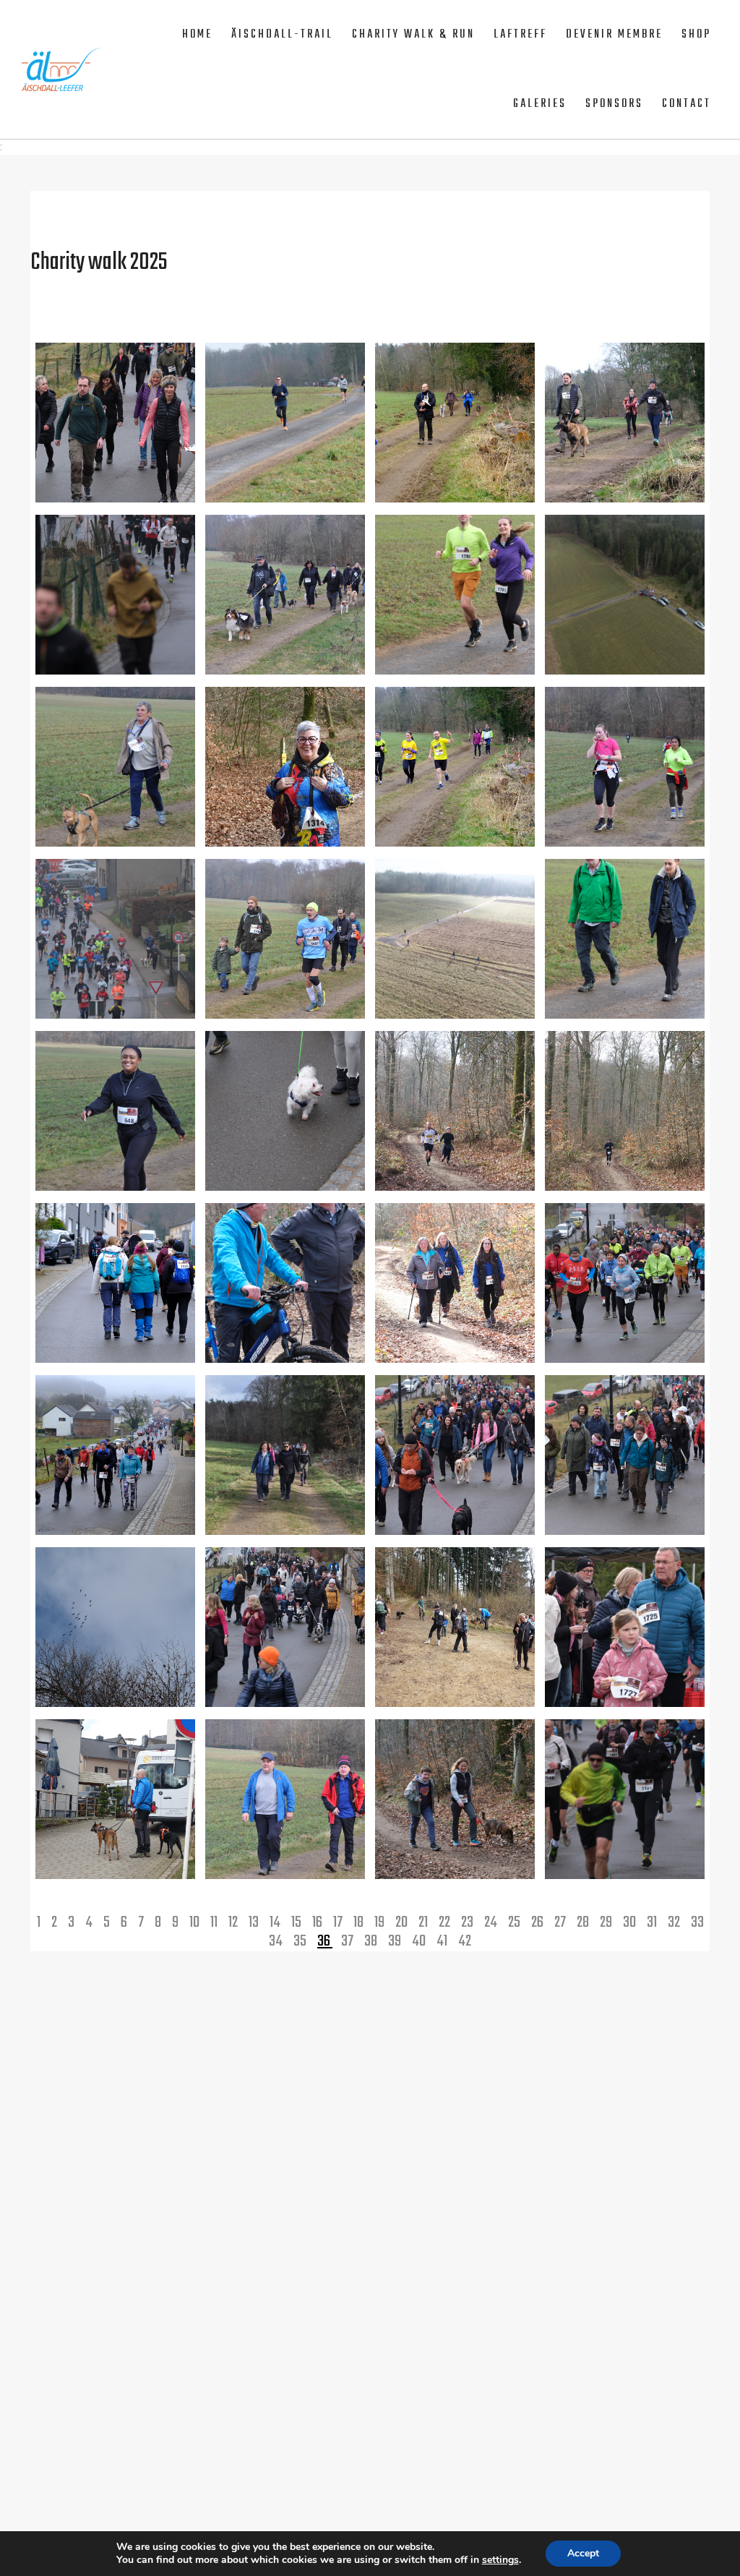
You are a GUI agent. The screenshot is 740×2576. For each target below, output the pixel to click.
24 (492, 1922)
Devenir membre (614, 35)
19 (380, 1922)
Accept (583, 2553)
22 (446, 1922)
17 (339, 1922)
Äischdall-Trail (282, 35)
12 (234, 1922)
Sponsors (614, 104)
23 (468, 1922)
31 (653, 1922)
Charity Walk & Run (413, 35)
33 (697, 1922)
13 (255, 1922)
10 (195, 1922)
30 (631, 1922)
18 (360, 1922)
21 (424, 1922)
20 (403, 1922)
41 (443, 1941)
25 (515, 1922)
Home (197, 35)
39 (396, 1941)
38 (372, 1941)
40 (420, 1941)
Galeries (540, 104)
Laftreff (520, 35)
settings (500, 2560)
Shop (696, 35)
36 (325, 1941)
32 (675, 1922)
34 (277, 1941)
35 (301, 1941)
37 (348, 1941)
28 (584, 1922)
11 (215, 1922)
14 (276, 1922)
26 (538, 1922)
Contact (687, 104)
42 (465, 1941)
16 (318, 1922)
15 (297, 1922)
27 (561, 1922)
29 (607, 1922)
